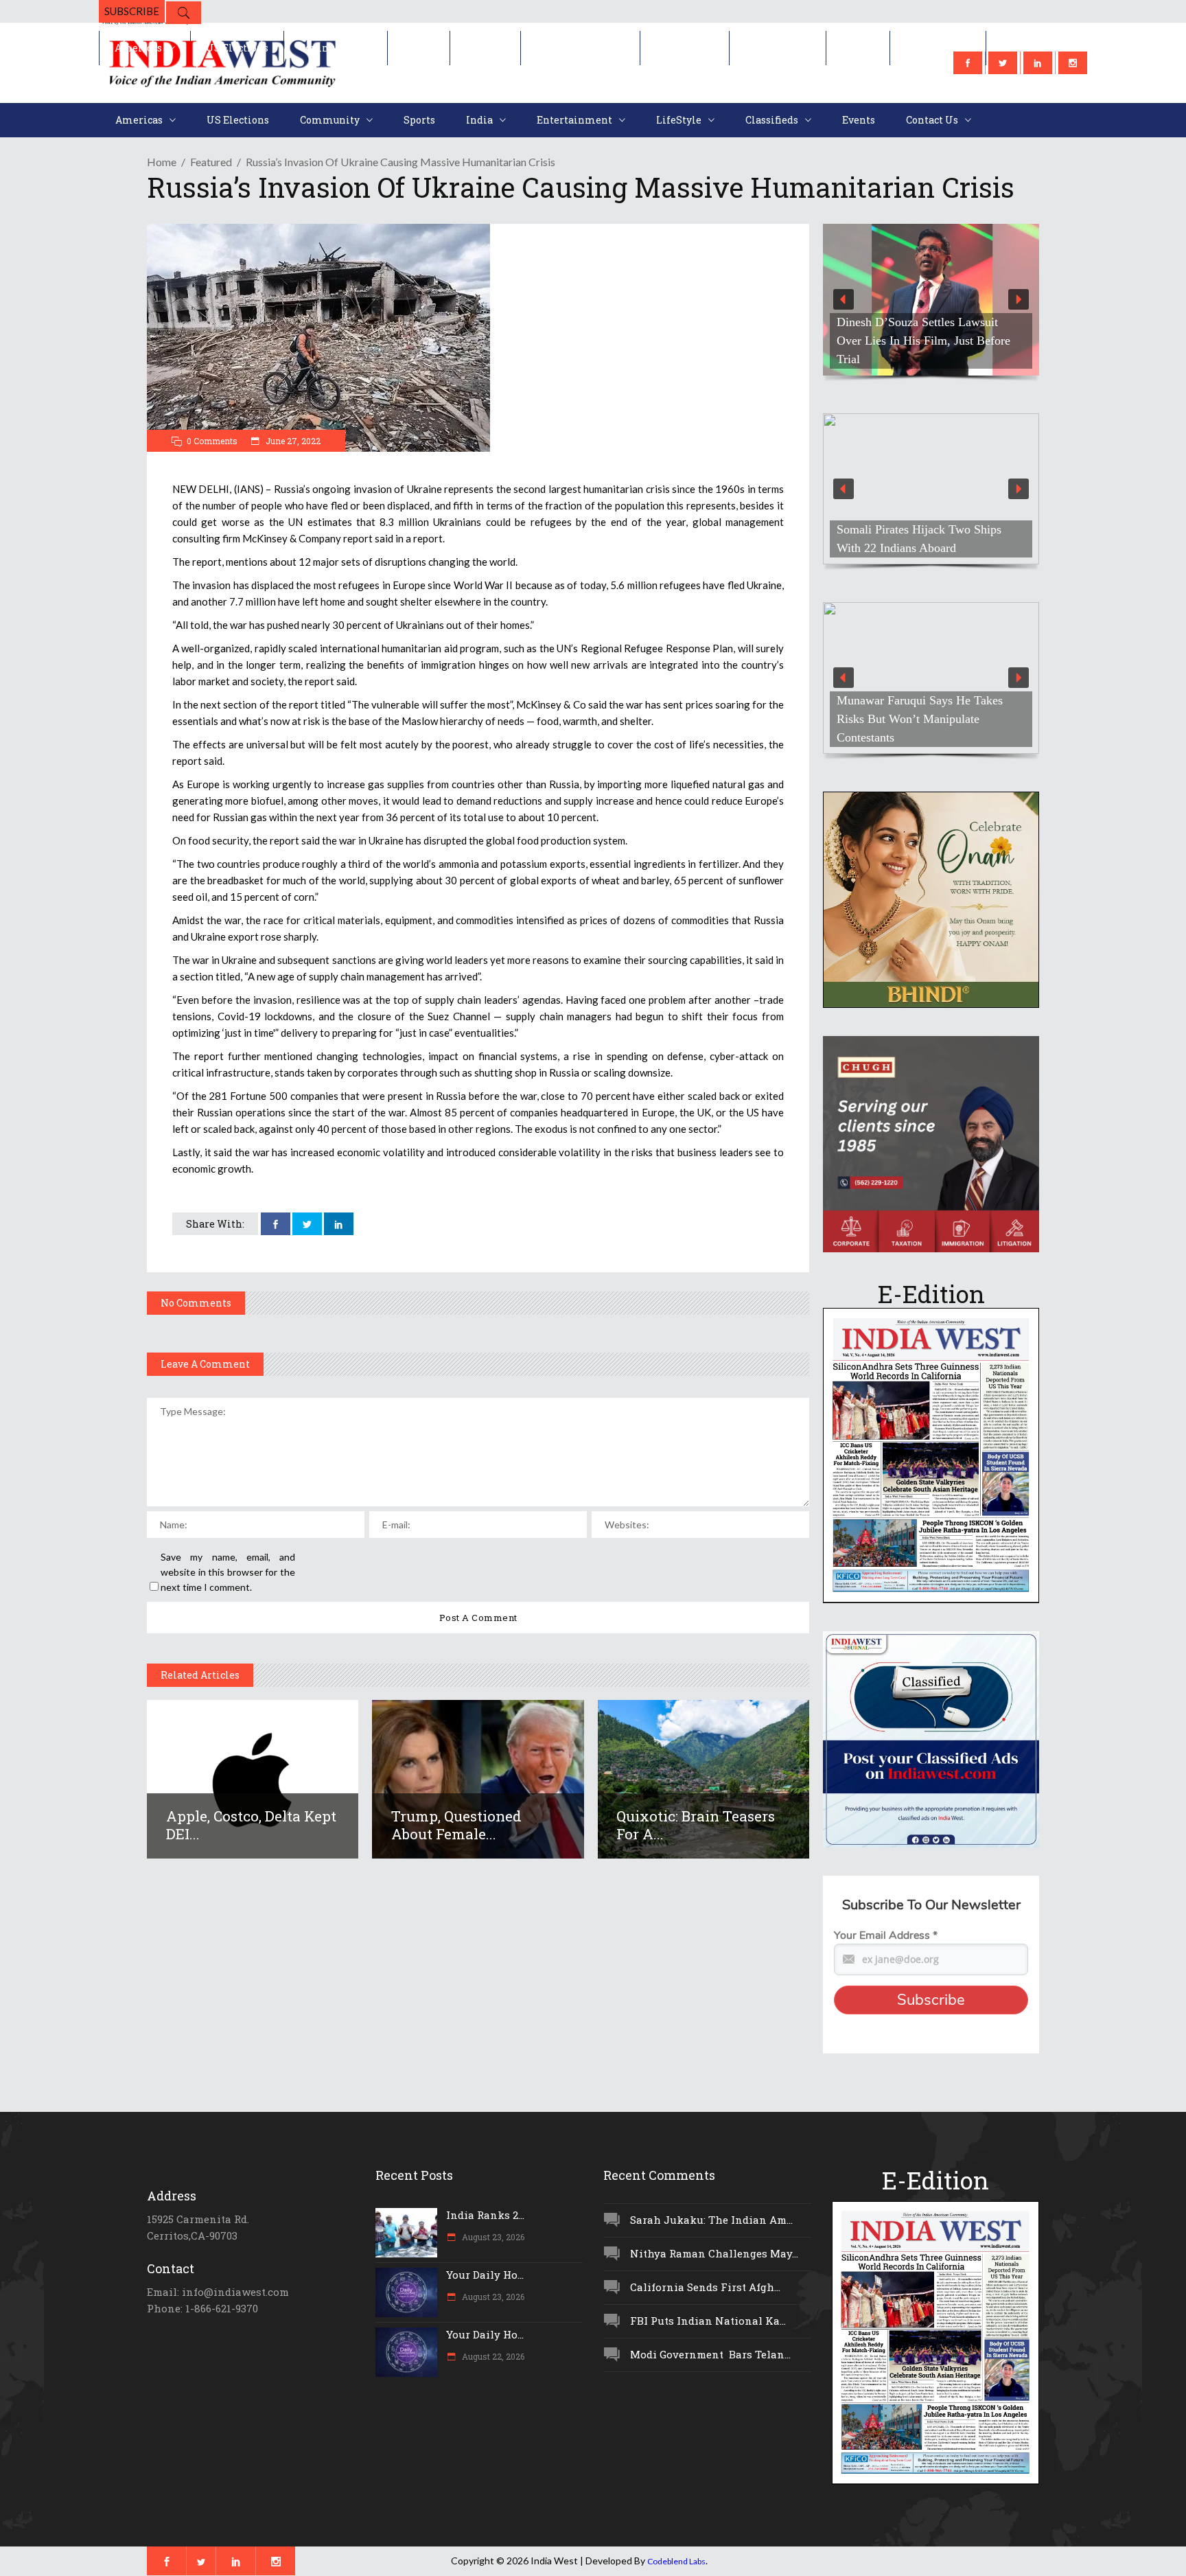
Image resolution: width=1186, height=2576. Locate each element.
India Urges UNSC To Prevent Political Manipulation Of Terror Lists (918, 529)
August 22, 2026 (492, 2356)
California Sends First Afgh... (705, 2287)
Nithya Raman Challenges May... (714, 2253)
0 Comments (212, 441)
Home (162, 162)
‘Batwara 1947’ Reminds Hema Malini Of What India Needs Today (925, 728)
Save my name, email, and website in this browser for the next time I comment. (228, 1572)
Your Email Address (886, 1935)
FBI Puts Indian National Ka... (708, 2321)
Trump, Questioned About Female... (456, 1825)
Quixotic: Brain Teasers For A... (696, 1825)
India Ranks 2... (485, 2215)
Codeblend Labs (676, 2561)
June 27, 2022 (292, 441)
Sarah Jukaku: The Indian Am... (711, 2220)
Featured (211, 162)
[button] (931, 300)
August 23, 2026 (492, 2237)
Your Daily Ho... (485, 2275)
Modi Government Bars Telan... (710, 2354)
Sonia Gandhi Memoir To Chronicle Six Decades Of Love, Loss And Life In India (929, 341)
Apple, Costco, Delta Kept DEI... (251, 1825)
